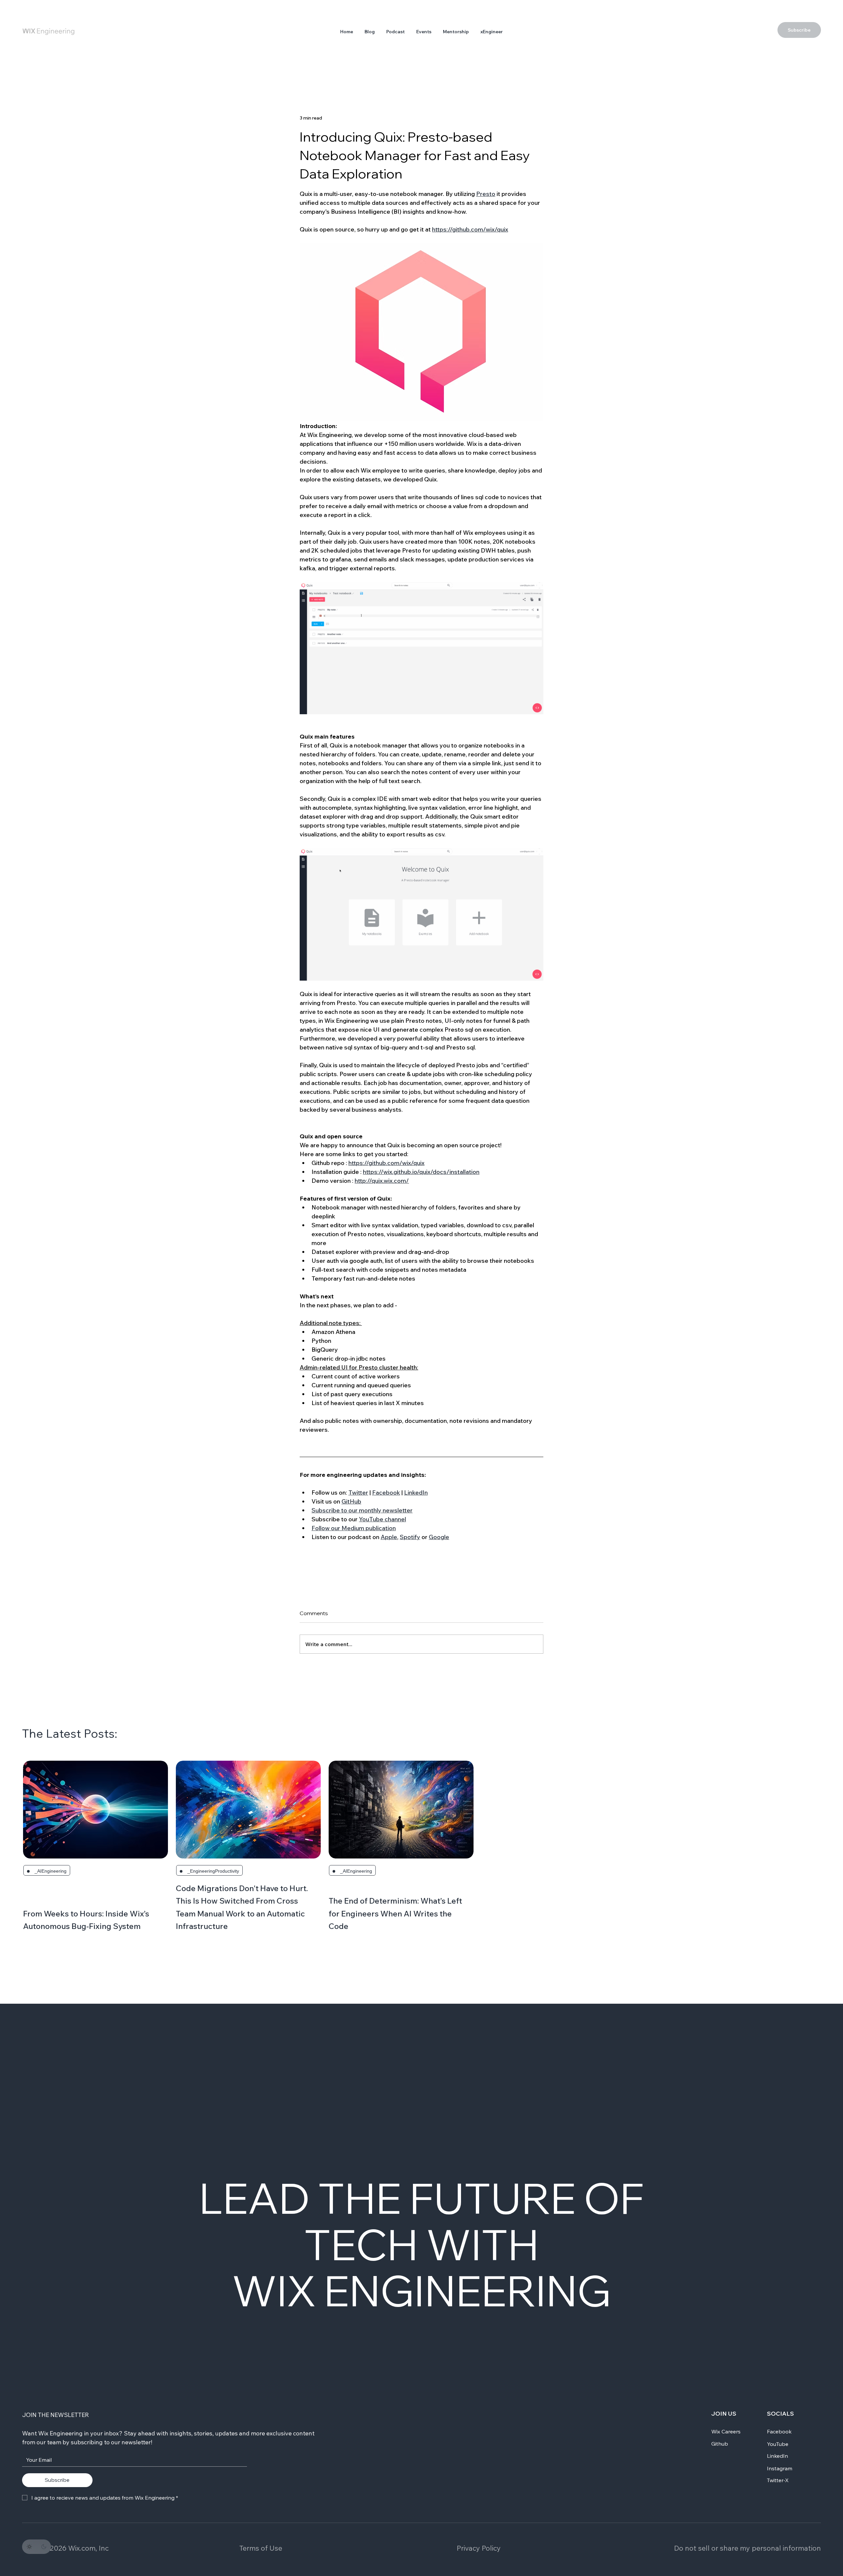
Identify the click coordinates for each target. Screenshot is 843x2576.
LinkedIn (777, 2456)
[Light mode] (29, 2547)
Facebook (779, 2431)
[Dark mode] (44, 2547)
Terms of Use (261, 2548)
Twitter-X (778, 2480)
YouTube (778, 2444)
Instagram (780, 2468)
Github (720, 2444)
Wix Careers (726, 2431)
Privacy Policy (479, 2548)
